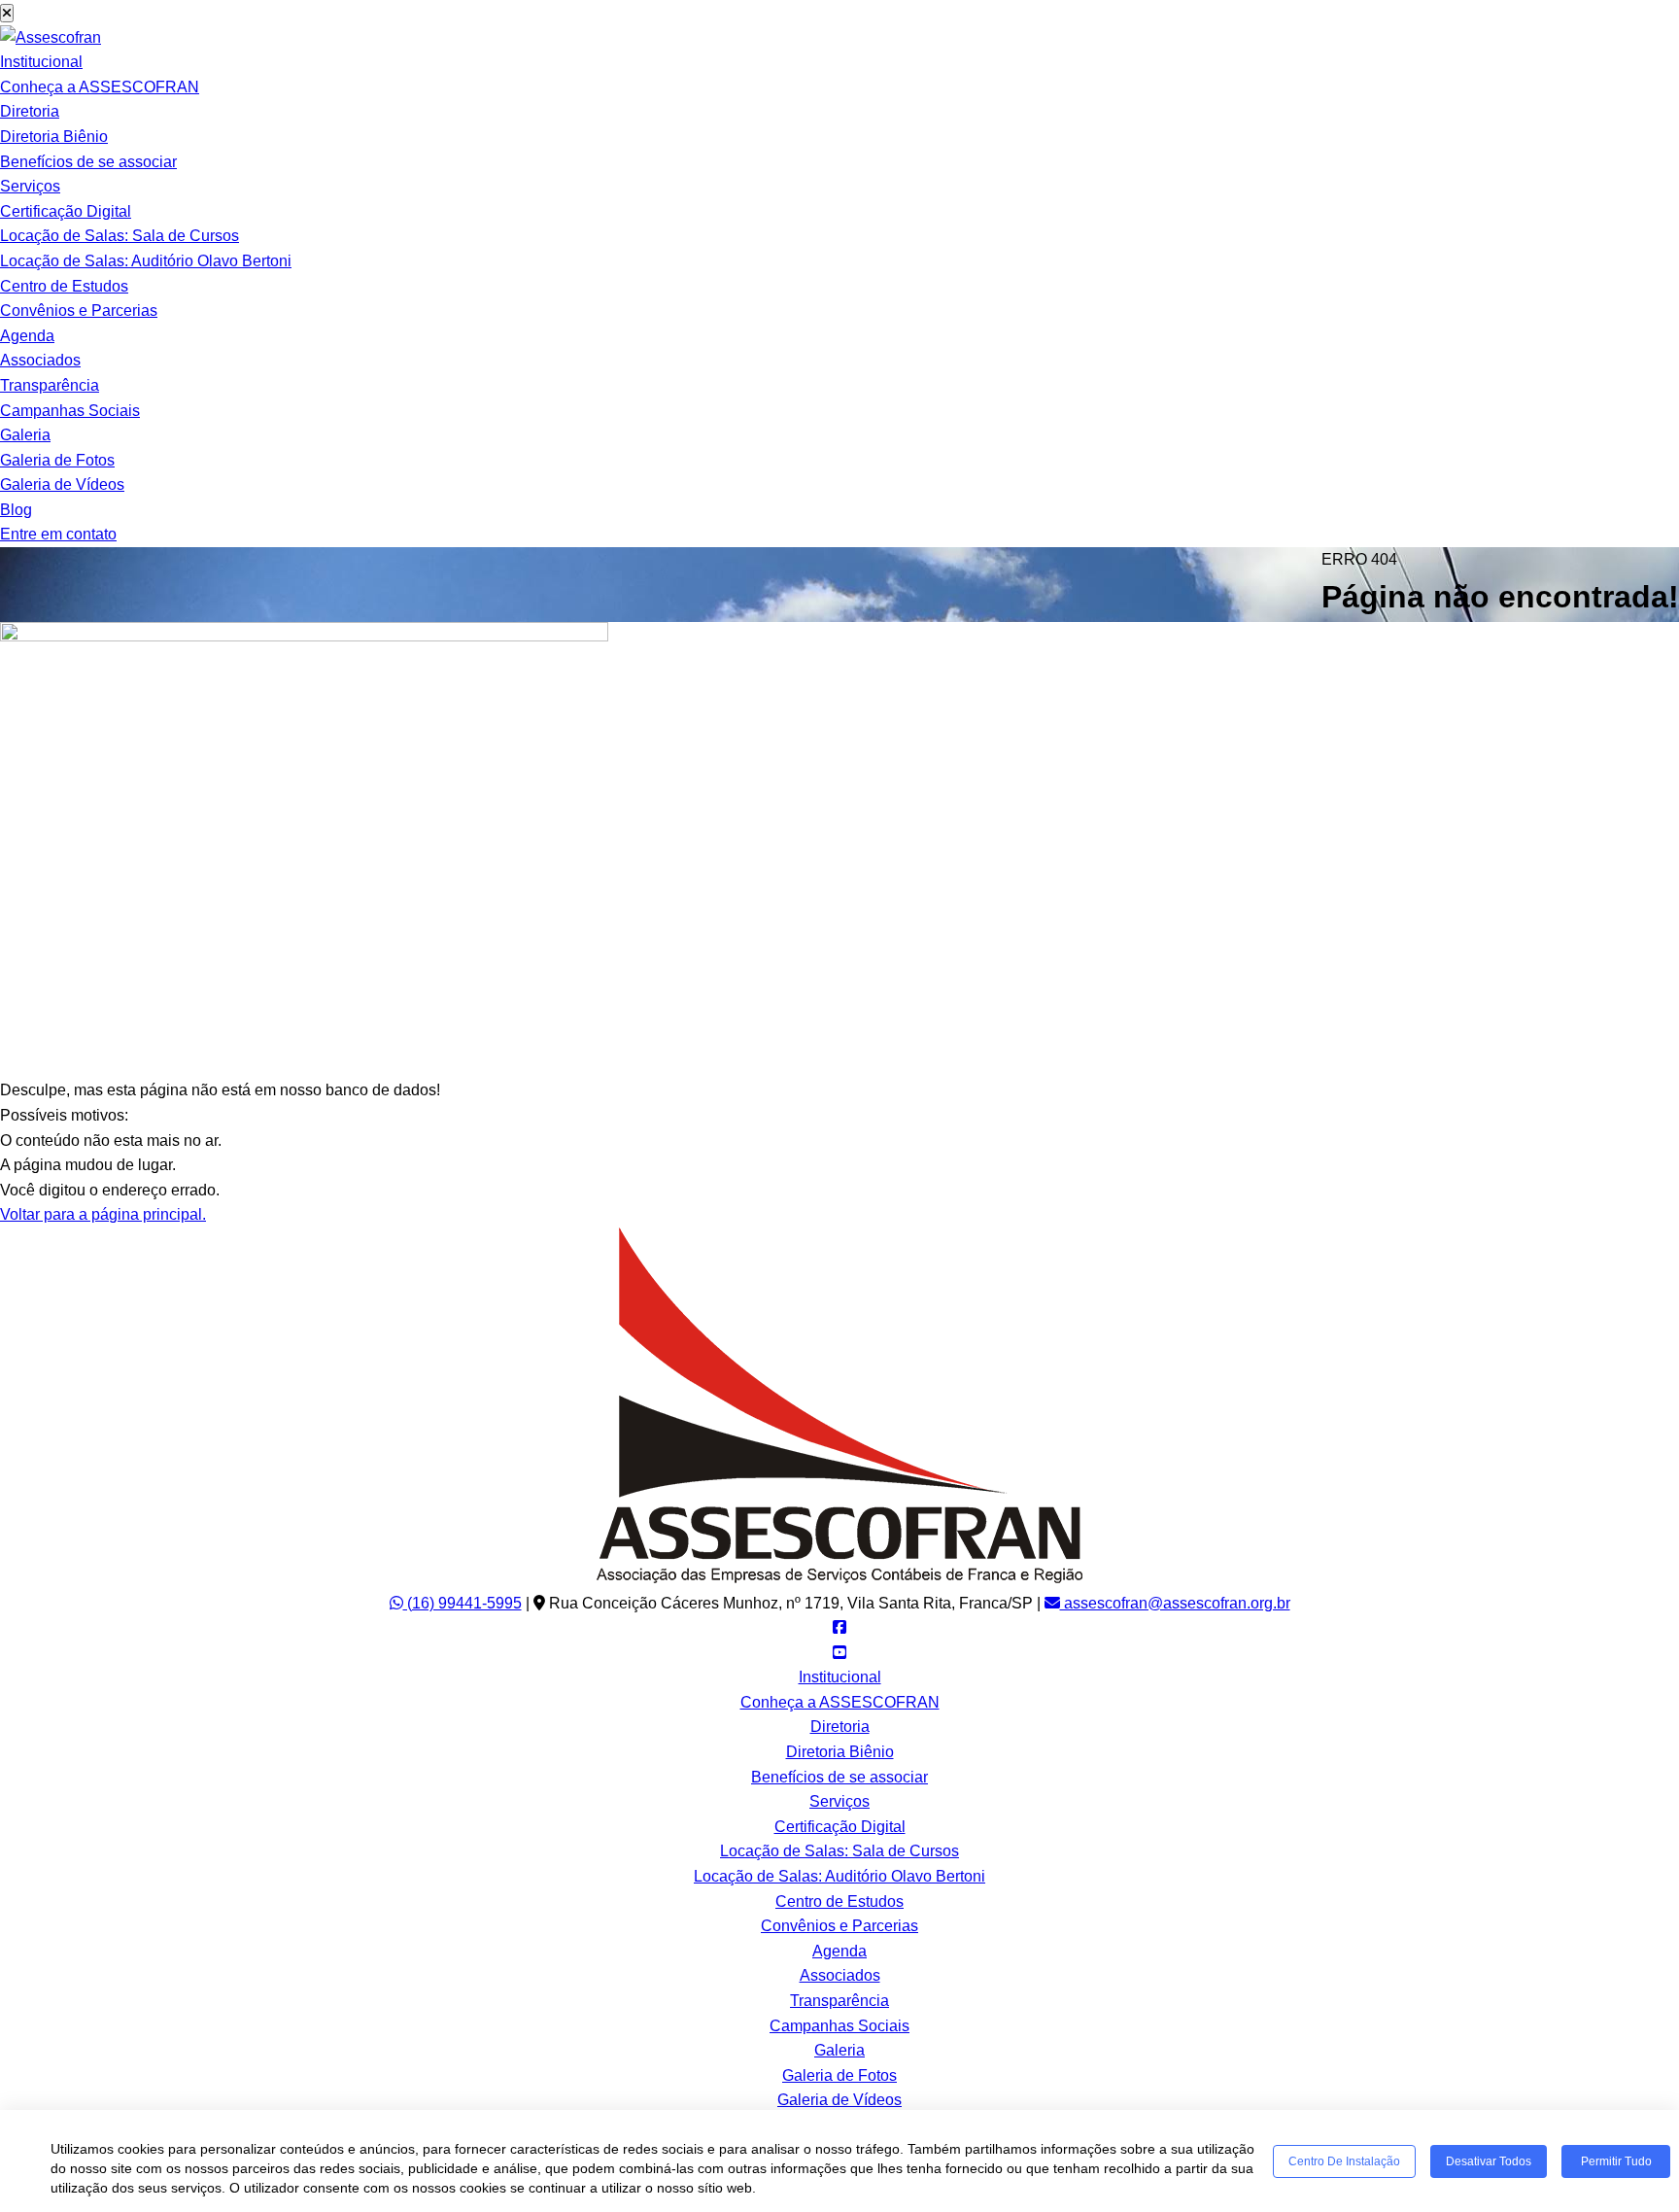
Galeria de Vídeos (62, 484)
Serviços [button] (30, 186)
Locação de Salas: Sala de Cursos (120, 236)
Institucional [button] (41, 62)
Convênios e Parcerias (79, 311)
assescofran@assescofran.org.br (1175, 1603)
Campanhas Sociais (70, 411)
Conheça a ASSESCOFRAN (100, 87)
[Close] (7, 13)
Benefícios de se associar (88, 162)
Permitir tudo (1616, 2161)
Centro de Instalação (1344, 2161)
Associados (40, 360)
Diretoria (30, 111)
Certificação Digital (66, 211)
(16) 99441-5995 (463, 1603)
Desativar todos (1489, 2161)
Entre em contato (58, 534)
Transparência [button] (50, 385)
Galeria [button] (25, 435)
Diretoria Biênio (54, 137)
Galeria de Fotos (57, 460)
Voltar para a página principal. (103, 1214)
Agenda (27, 336)
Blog (16, 510)
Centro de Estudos (64, 286)
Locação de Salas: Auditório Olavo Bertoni (146, 261)
